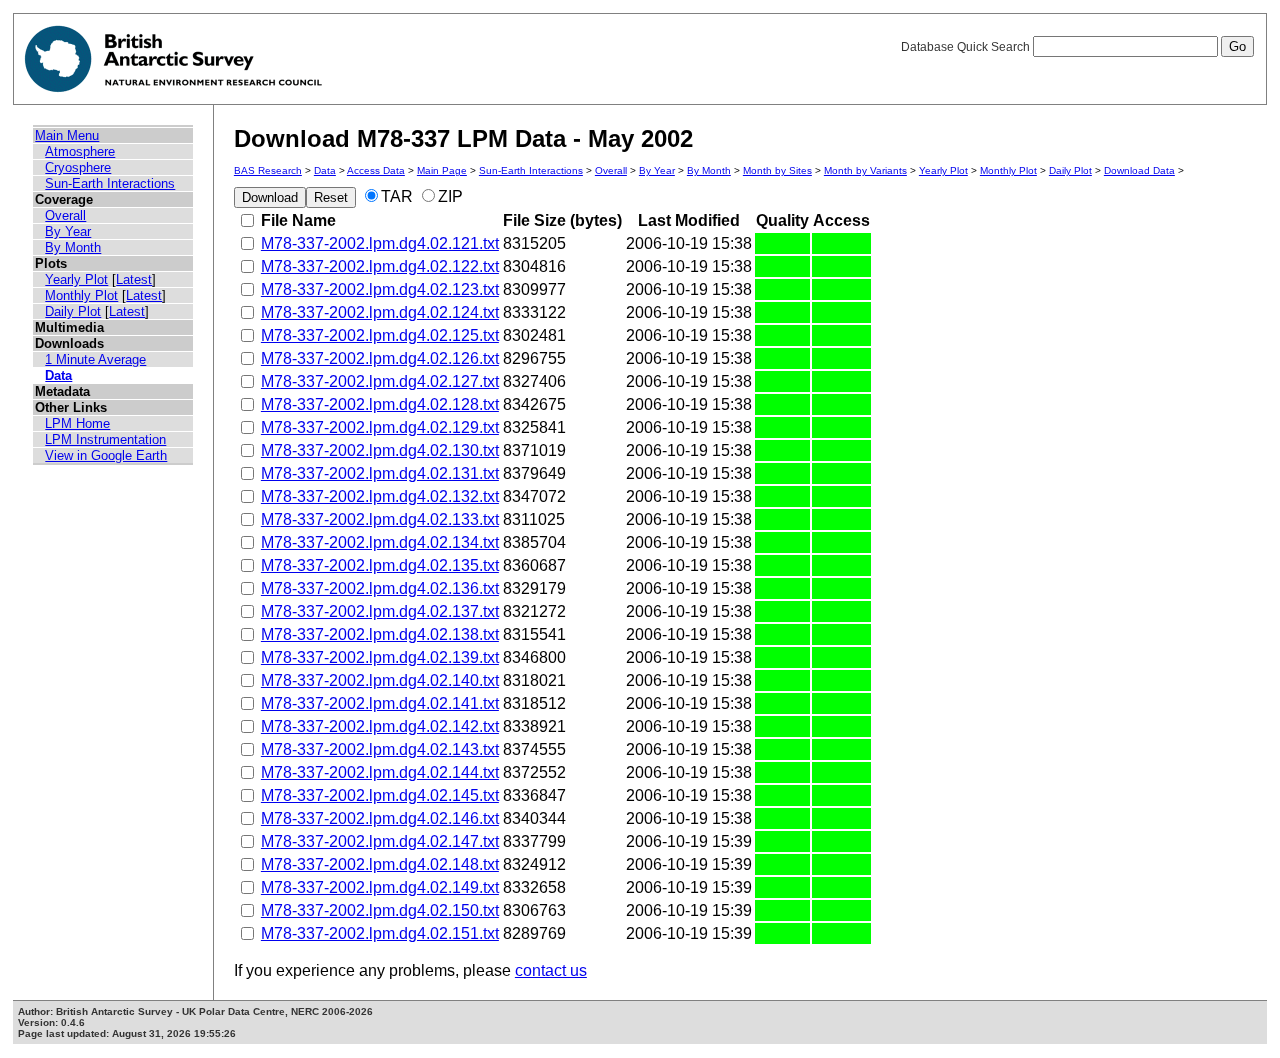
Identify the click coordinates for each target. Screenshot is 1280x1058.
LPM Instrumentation (105, 439)
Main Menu (67, 135)
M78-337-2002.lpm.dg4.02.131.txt (380, 473)
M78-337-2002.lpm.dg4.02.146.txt (380, 818)
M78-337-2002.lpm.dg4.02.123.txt (380, 289)
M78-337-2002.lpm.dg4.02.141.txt (380, 703)
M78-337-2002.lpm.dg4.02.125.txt (380, 335)
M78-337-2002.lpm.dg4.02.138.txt (380, 634)
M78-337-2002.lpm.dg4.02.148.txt (380, 864)
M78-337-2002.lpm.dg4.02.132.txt (380, 496)
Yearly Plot (76, 279)
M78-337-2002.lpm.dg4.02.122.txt (380, 266)
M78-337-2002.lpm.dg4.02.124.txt (380, 312)
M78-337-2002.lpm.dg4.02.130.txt (380, 450)
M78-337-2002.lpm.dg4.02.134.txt (380, 542)
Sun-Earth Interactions (110, 183)
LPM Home (77, 423)
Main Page (442, 170)
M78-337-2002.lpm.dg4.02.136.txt (380, 588)
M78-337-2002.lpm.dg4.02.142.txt (380, 726)
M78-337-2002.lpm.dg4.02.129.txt (380, 427)
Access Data (376, 170)
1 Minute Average (95, 359)
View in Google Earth (106, 455)
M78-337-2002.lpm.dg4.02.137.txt (380, 611)
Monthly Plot (81, 295)
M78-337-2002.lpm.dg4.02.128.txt (380, 404)
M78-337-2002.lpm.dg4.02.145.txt (380, 795)
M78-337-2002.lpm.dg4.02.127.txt (380, 381)
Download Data (1139, 170)
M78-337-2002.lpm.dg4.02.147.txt (380, 841)
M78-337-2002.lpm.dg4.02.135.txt (380, 565)
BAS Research (268, 170)
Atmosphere (80, 151)
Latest (134, 279)
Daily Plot (73, 311)
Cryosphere (78, 167)
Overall (65, 215)
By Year (68, 231)
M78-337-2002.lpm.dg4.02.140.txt (380, 680)
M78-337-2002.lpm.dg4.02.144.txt (380, 772)
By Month (73, 247)
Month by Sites (777, 170)
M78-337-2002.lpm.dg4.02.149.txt (380, 887)
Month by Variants (865, 170)
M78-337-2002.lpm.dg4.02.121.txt (380, 243)
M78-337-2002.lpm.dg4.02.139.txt (380, 657)
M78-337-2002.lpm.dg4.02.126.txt (380, 358)
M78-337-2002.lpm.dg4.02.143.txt (380, 749)
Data (58, 375)
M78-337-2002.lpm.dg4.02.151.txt (380, 933)
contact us (551, 970)
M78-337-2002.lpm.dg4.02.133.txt (380, 519)
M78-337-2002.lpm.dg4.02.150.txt (380, 910)
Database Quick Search (967, 47)
